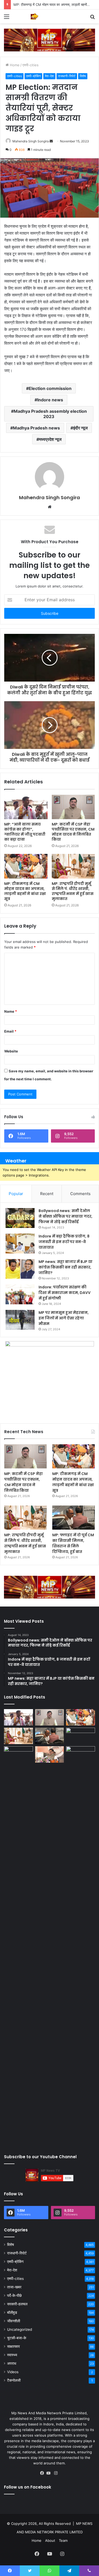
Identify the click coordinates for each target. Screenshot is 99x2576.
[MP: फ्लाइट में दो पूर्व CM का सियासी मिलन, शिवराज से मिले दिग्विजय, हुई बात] (74, 1518)
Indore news (50, 400)
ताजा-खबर (14, 2287)
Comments (80, 1194)
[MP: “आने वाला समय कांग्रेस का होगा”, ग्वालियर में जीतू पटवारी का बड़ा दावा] (26, 807)
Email (10, 1031)
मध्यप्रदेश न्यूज (50, 439)
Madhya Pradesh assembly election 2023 (50, 414)
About (50, 2540)
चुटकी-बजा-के (17, 2338)
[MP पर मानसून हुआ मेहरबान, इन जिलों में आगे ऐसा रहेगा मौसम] (20, 1320)
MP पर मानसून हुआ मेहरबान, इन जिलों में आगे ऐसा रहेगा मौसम (64, 1318)
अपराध (12, 2363)
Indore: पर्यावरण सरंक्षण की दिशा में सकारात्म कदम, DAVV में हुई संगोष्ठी (65, 1293)
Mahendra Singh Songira (31, 141)
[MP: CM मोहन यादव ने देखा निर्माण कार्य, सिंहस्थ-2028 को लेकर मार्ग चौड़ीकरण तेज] (81, 1754)
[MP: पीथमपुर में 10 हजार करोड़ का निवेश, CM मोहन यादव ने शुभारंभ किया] (81, 1736)
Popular (16, 1194)
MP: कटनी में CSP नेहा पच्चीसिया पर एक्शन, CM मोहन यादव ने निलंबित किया (73, 832)
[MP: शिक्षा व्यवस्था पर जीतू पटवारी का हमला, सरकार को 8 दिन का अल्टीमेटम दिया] (18, 1945)
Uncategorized (20, 2329)
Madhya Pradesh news (36, 428)
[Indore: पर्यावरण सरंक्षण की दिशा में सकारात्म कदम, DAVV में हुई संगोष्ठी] (20, 1294)
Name (11, 1011)
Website (11, 1051)
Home (14, 65)
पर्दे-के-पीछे (14, 2296)
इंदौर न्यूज (80, 428)
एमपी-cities (30, 65)
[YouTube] (50, 2473)
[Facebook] (43, 2473)
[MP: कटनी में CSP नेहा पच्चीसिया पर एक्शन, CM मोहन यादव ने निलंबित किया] (73, 807)
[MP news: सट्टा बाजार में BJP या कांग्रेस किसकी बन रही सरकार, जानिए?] (20, 1269)
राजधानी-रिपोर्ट (67, 76)
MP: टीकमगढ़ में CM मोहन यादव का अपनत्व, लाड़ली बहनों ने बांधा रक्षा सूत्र (25, 891)
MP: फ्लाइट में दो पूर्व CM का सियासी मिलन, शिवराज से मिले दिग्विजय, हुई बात (73, 1543)
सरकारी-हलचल (17, 2304)
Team (63, 2540)
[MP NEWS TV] (34, 16)
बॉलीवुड (12, 2312)
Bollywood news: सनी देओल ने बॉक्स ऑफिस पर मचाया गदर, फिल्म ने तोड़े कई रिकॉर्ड (65, 1216)
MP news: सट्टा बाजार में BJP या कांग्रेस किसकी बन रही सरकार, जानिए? (65, 1267)
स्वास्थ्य (12, 2355)
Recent (47, 1194)
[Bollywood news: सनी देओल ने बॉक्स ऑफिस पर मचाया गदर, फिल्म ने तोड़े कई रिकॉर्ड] (20, 1218)
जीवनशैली (14, 2321)
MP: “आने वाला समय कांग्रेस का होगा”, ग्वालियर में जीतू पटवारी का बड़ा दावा (25, 832)
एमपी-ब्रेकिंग (33, 76)
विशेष (83, 76)
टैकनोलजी (14, 2380)
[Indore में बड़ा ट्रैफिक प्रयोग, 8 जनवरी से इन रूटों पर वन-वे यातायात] (20, 1243)
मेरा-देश (49, 76)
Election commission (50, 388)
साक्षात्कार (13, 2346)
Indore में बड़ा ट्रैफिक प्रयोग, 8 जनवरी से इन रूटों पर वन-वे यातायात (64, 1242)
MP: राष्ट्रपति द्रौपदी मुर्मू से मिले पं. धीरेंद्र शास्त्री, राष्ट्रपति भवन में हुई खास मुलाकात (73, 891)
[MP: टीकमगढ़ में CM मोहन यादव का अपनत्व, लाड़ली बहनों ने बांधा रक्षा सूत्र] (26, 866)
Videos (13, 2372)
